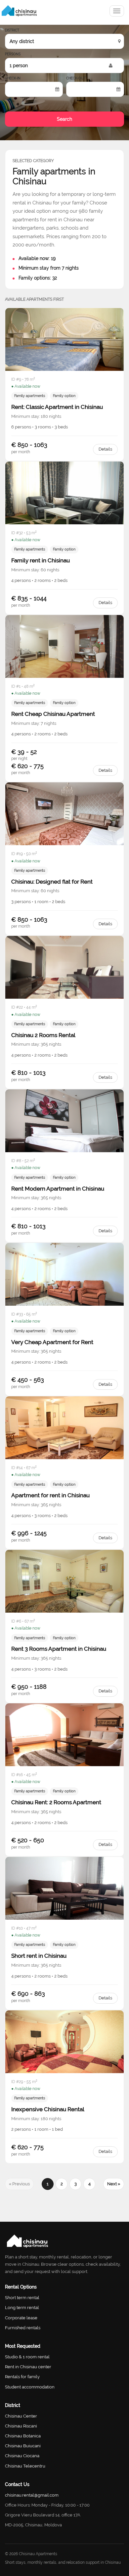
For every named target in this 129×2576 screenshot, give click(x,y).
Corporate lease (21, 2318)
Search (64, 119)
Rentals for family (22, 2377)
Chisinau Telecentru (25, 2466)
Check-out (76, 78)
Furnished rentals (23, 2328)
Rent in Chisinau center (28, 2367)
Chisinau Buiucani (23, 2446)
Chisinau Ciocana (22, 2456)
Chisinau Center (21, 2416)
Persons (13, 54)
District (12, 30)
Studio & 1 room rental (27, 2357)
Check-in (13, 78)
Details (105, 449)
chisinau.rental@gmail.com (32, 2495)
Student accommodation (30, 2387)
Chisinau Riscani (21, 2426)
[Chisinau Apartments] (19, 11)
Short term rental (22, 2298)
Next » (114, 2184)
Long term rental (22, 2308)
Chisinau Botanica (23, 2436)
